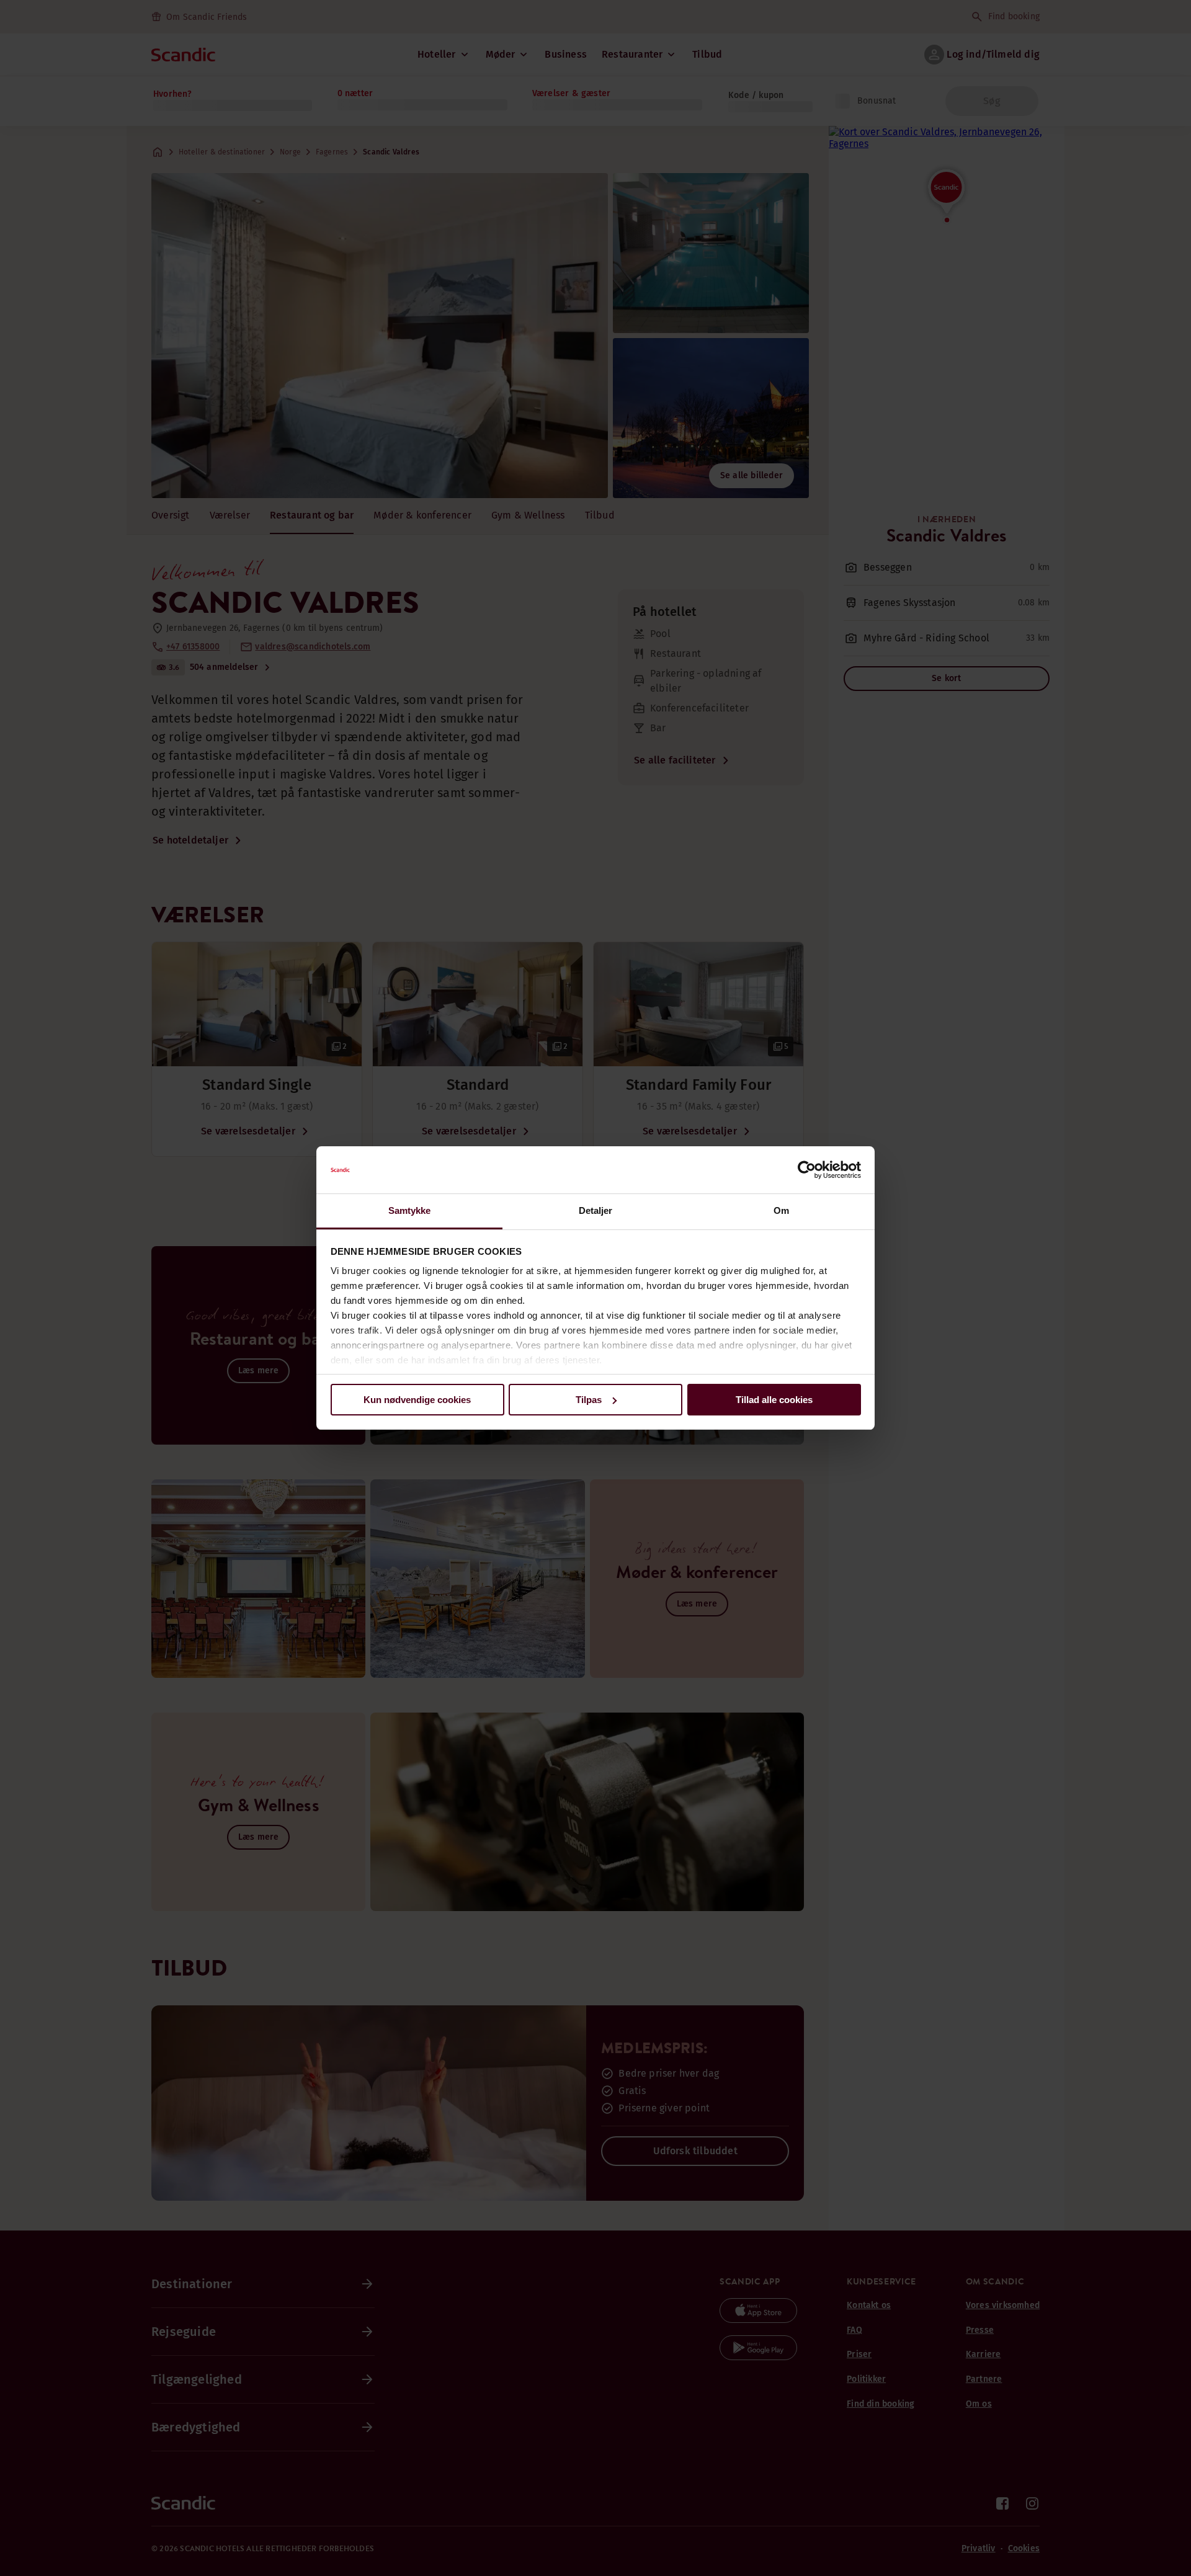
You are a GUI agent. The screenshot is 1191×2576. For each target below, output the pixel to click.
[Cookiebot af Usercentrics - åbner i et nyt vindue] (807, 1170)
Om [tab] (781, 1210)
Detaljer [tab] (596, 1210)
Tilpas (589, 1400)
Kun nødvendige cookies (417, 1400)
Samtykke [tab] (410, 1210)
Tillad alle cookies (774, 1400)
